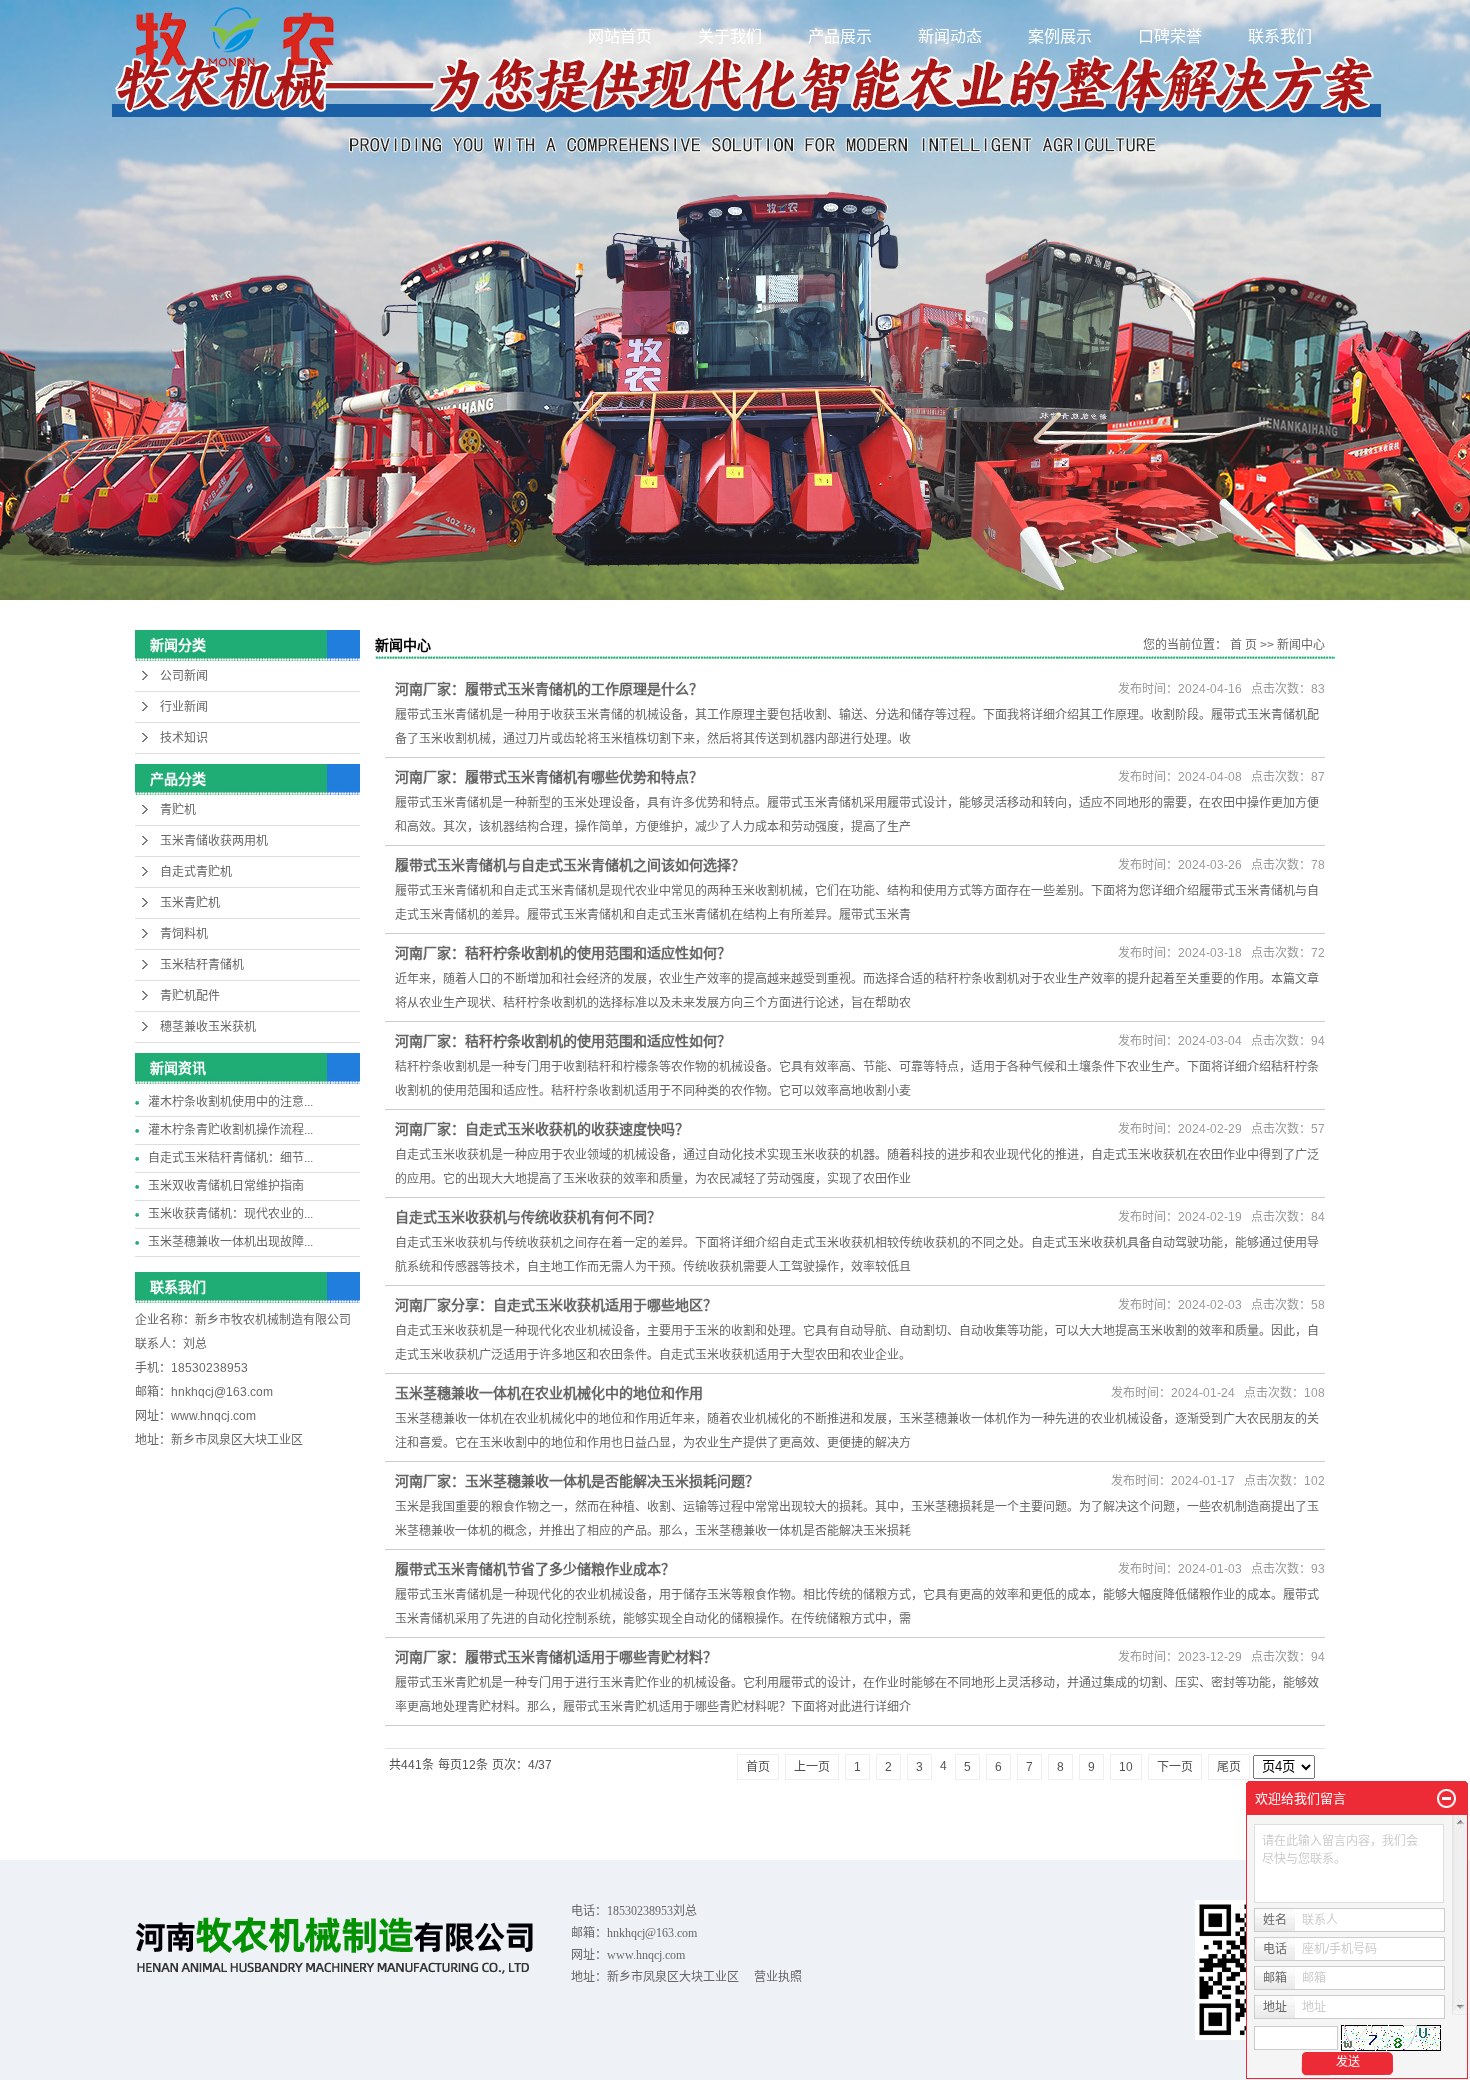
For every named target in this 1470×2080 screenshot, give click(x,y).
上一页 (812, 1767)
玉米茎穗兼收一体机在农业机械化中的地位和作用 (549, 1393)
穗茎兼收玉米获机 (208, 1027)
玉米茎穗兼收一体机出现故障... (230, 1242)
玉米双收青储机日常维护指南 (226, 1186)
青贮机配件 (190, 996)
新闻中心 (1301, 645)
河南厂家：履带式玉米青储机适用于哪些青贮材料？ (556, 1657)
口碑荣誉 (1170, 36)
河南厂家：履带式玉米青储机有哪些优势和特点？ (549, 777)
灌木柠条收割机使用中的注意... (230, 1102)
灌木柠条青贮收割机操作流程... (230, 1130)
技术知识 (184, 738)
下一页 (1175, 1767)
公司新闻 (184, 676)
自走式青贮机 (196, 872)
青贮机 (178, 810)
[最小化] (1446, 1799)
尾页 (1229, 1767)
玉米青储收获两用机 (214, 841)
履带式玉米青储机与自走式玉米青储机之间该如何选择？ (570, 865)
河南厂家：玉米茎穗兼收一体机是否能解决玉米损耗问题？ (577, 1481)
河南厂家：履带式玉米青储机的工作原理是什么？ (549, 689)
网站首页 (620, 36)
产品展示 (840, 36)
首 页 (1243, 645)
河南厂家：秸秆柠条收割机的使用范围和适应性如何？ (563, 953)
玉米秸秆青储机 (202, 965)
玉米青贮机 (190, 903)
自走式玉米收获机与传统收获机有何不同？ (528, 1217)
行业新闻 (184, 707)
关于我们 (730, 36)
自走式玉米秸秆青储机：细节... (230, 1158)
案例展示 (1060, 36)
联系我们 (1280, 36)
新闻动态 (950, 36)
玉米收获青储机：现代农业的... (230, 1214)
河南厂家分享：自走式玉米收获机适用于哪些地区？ (556, 1305)
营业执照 (778, 1977)
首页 (758, 1767)
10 (1126, 1767)
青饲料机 (184, 934)
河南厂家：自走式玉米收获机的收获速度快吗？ (542, 1129)
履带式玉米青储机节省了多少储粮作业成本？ (535, 1569)
